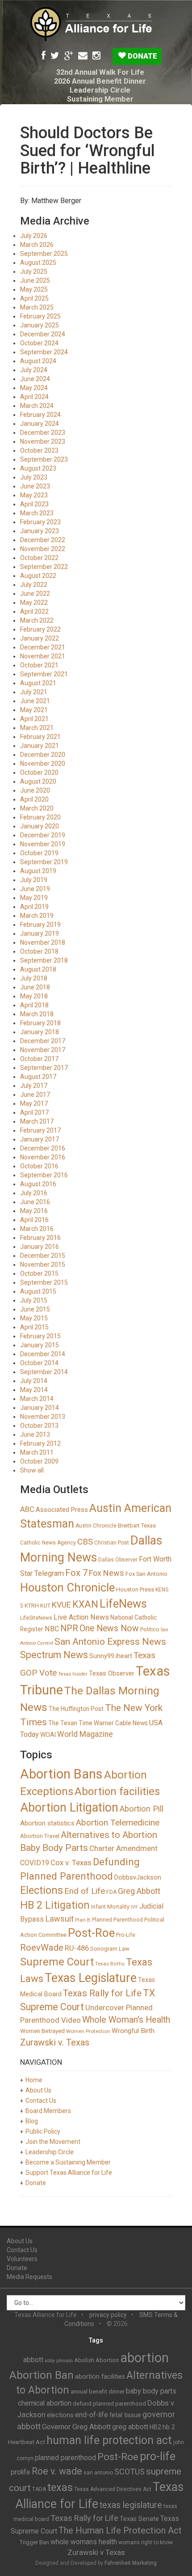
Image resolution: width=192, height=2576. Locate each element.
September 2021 (44, 674)
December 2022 (43, 540)
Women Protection (88, 2031)
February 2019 (40, 925)
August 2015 (38, 1291)
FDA (111, 1892)
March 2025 (37, 307)
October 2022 (39, 558)
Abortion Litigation (69, 1808)
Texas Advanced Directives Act (113, 2489)
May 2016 (34, 1211)
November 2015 (43, 1265)
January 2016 (40, 1247)
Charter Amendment (123, 1848)
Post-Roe (91, 1933)
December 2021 (43, 647)
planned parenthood (65, 2458)
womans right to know (146, 2542)
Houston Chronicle (67, 1587)
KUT (45, 1606)
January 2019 (40, 934)
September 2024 (44, 352)
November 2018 (43, 942)
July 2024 (34, 370)
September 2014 (44, 1372)
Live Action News (81, 1617)
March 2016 (37, 1229)
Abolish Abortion (96, 2360)
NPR (69, 1628)
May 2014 (34, 1390)
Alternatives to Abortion (109, 1835)
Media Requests (29, 2277)
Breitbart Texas (137, 1526)
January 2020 (40, 826)
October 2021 (39, 665)
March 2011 (37, 1452)
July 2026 (34, 236)
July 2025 (34, 272)
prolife (21, 2472)
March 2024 (37, 406)
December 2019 (43, 835)
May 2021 (34, 710)
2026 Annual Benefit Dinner (100, 81)
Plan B (83, 1920)
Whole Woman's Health (126, 2020)
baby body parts (151, 2391)
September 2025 (44, 254)
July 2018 (34, 978)
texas (60, 2487)
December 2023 (43, 433)
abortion (144, 2358)
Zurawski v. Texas (55, 2042)
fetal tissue (125, 2415)
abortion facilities (100, 2377)
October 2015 (39, 1273)
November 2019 (43, 844)
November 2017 (43, 1050)
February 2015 (40, 1336)
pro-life (158, 2456)
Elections (42, 1890)
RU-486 (77, 1948)
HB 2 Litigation (55, 1905)
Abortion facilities (117, 1791)
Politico (150, 1629)
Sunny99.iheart (111, 1656)
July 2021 (34, 692)
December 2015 (43, 1256)
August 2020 (38, 781)
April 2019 (34, 907)
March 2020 (37, 808)
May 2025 (34, 289)
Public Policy (43, 2131)
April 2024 (34, 397)
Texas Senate (139, 2519)
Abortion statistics (47, 1823)
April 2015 (34, 1327)
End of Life (85, 1891)
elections (60, 2415)
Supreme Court (57, 1962)
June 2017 (35, 1095)
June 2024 (35, 379)
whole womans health (84, 2542)
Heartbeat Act (27, 2442)
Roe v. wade (57, 2471)
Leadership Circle (100, 90)
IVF (134, 1907)
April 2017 (34, 1112)
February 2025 (40, 316)
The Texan (63, 1723)
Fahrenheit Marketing (131, 2563)
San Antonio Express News (110, 1642)
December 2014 (43, 1354)
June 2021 (35, 701)
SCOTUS (129, 2472)
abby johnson (59, 2361)
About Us (38, 2090)
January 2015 (40, 1345)
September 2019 (44, 862)
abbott (33, 2360)
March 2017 (37, 1121)
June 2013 (35, 1434)
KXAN (85, 1604)
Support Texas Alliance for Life (69, 2173)
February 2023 (40, 522)
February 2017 (40, 1130)
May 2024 (34, 388)
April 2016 (34, 1220)
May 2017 (34, 1103)
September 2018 (44, 960)
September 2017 (44, 1068)
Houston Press (135, 1589)
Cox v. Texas (71, 1863)
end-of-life (92, 2415)
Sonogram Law (110, 1949)
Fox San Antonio (146, 1574)
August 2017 (38, 1077)
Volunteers (22, 2259)
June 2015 (35, 1309)
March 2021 (37, 728)
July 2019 (34, 880)
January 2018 (40, 1032)
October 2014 (39, 1363)
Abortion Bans (61, 1774)
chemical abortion (45, 2403)
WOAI (48, 1735)
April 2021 (34, 719)
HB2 (155, 2427)
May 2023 (34, 495)
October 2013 (39, 1426)
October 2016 (39, 1166)
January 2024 (40, 424)
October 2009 (39, 1461)
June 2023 (35, 486)
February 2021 (40, 737)
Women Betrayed (42, 2031)
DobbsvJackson (138, 1877)
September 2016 (44, 1175)
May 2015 (34, 1318)
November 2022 (43, 549)
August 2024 (38, 361)
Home (34, 2080)
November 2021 (43, 656)
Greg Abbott (139, 1891)
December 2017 (43, 1041)
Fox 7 (76, 1573)
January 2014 (40, 1408)
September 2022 (44, 567)
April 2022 (34, 611)
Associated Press (62, 1510)
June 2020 (35, 790)
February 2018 (40, 1023)
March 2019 (37, 916)
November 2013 (43, 1417)
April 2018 (34, 1005)
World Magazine (85, 1734)
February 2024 (40, 415)
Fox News (106, 1573)
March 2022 (37, 620)
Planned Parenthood (117, 1920)
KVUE (61, 1605)
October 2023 (39, 450)
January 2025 (40, 325)
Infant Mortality (110, 1907)
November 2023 (43, 441)
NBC (52, 1629)
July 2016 (34, 1193)
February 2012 (40, 1443)
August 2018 (38, 969)
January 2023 (40, 531)
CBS (85, 1542)
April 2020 (34, 799)
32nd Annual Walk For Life (100, 72)
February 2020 (40, 817)
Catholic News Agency (48, 1543)
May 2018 (34, 996)
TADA (39, 2489)
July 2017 (34, 1086)
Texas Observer (112, 1673)
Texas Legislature (91, 1978)
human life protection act (109, 2440)
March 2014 (37, 1399)
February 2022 (40, 629)
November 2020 (43, 764)
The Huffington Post (76, 1709)
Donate (142, 56)
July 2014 (34, 1381)
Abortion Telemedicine (118, 1823)
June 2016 (35, 1202)
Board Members (48, 2111)
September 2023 (44, 459)
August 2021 (38, 683)
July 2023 (34, 477)
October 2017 (39, 1059)
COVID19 (35, 1863)
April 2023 (34, 504)
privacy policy (108, 2315)
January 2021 (40, 746)
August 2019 (38, 871)
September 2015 (44, 1282)
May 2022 (34, 603)
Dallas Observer (118, 1560)
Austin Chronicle (96, 1526)
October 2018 (39, 951)
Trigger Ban (34, 2542)
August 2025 (38, 263)
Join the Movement (53, 2142)
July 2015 (34, 1300)
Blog (32, 2121)
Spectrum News (54, 1655)
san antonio (98, 2473)
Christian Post (112, 1543)
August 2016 (38, 1184)
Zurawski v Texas (96, 2552)
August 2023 (38, 468)
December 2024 (43, 334)
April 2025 (34, 298)
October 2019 (39, 853)
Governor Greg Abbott (76, 2427)
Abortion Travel (40, 1836)
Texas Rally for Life (102, 1993)
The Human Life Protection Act (120, 2530)
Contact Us (41, 2101)
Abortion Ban (42, 2375)
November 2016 (43, 1157)
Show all (32, 1470)
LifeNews (123, 1604)
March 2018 (37, 1014)
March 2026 (37, 245)
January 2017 (40, 1139)
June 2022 (35, 594)
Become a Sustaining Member (68, 2162)
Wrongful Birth (133, 2031)
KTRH (32, 1606)
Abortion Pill (142, 1809)
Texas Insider (73, 1674)
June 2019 (35, 889)
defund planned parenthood (109, 2404)
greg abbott (130, 2427)
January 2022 (40, 638)
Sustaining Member (100, 99)
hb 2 (169, 2427)
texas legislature (131, 2505)
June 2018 (35, 987)
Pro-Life (126, 1935)
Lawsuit (59, 1919)
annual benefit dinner (98, 2391)
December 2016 (43, 1148)
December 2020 (43, 755)
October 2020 (39, 772)
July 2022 (34, 585)
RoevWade (42, 1948)
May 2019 (34, 898)
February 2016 (40, 1238)
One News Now (109, 1628)
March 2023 (37, 513)
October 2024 (39, 343)
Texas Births (110, 1964)
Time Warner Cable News (113, 1723)
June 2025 (35, 280)
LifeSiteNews (36, 1618)
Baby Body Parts (54, 1848)
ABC (27, 1509)
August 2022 (38, 576)
